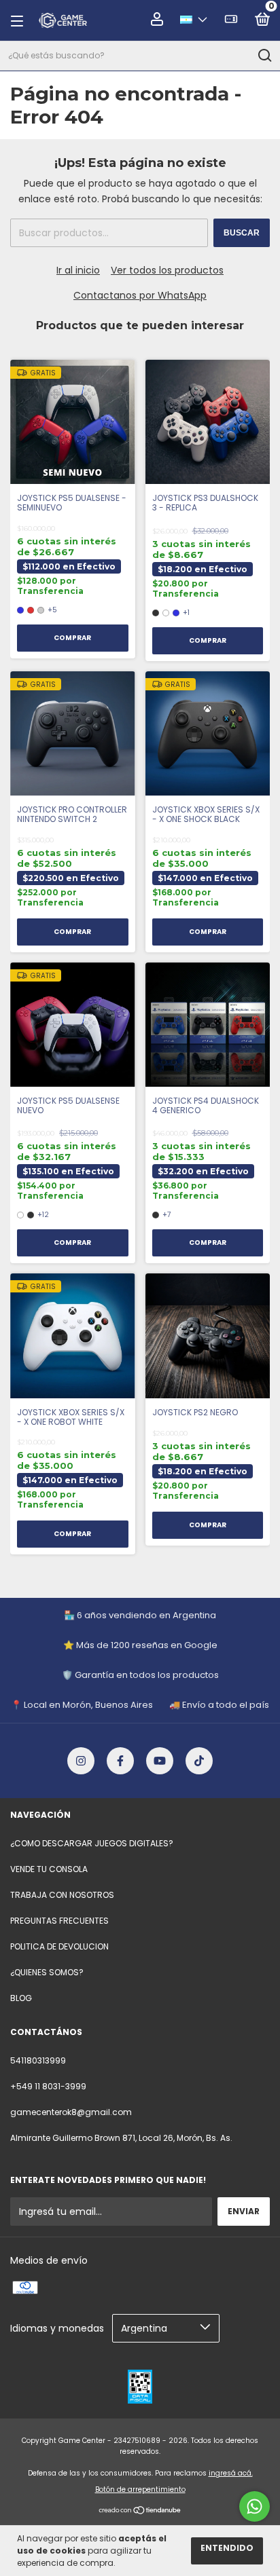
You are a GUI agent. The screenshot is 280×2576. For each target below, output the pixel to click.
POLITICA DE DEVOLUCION (59, 1946)
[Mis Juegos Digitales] (231, 21)
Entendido (227, 2548)
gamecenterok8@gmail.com (71, 2112)
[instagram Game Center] (81, 1761)
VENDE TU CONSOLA (49, 1869)
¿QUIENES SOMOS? (47, 1972)
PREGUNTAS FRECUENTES (59, 1921)
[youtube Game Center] (160, 1761)
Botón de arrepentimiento (140, 2489)
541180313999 (38, 2060)
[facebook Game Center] (120, 1761)
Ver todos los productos (167, 270)
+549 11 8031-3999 (48, 2086)
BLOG (21, 1998)
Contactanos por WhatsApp (140, 295)
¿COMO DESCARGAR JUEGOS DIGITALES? (92, 1843)
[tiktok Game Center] (199, 1761)
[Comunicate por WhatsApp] (255, 2506)
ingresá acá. (231, 2473)
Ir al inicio (78, 270)
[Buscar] (264, 56)
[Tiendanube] (140, 2511)
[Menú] (21, 21)
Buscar (242, 233)
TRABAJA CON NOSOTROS (62, 1895)
